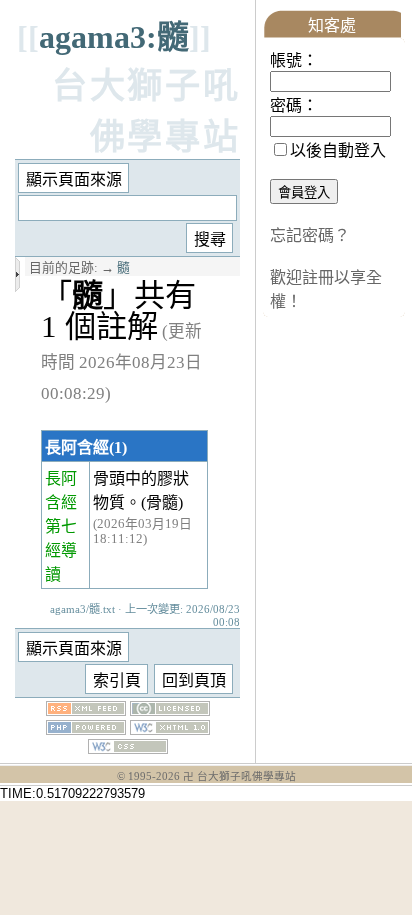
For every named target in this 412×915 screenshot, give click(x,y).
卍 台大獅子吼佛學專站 (239, 776)
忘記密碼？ (310, 235)
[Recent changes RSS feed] (86, 710)
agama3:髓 (114, 37)
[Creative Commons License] (170, 710)
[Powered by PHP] (86, 729)
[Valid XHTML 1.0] (170, 729)
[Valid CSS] (128, 748)
